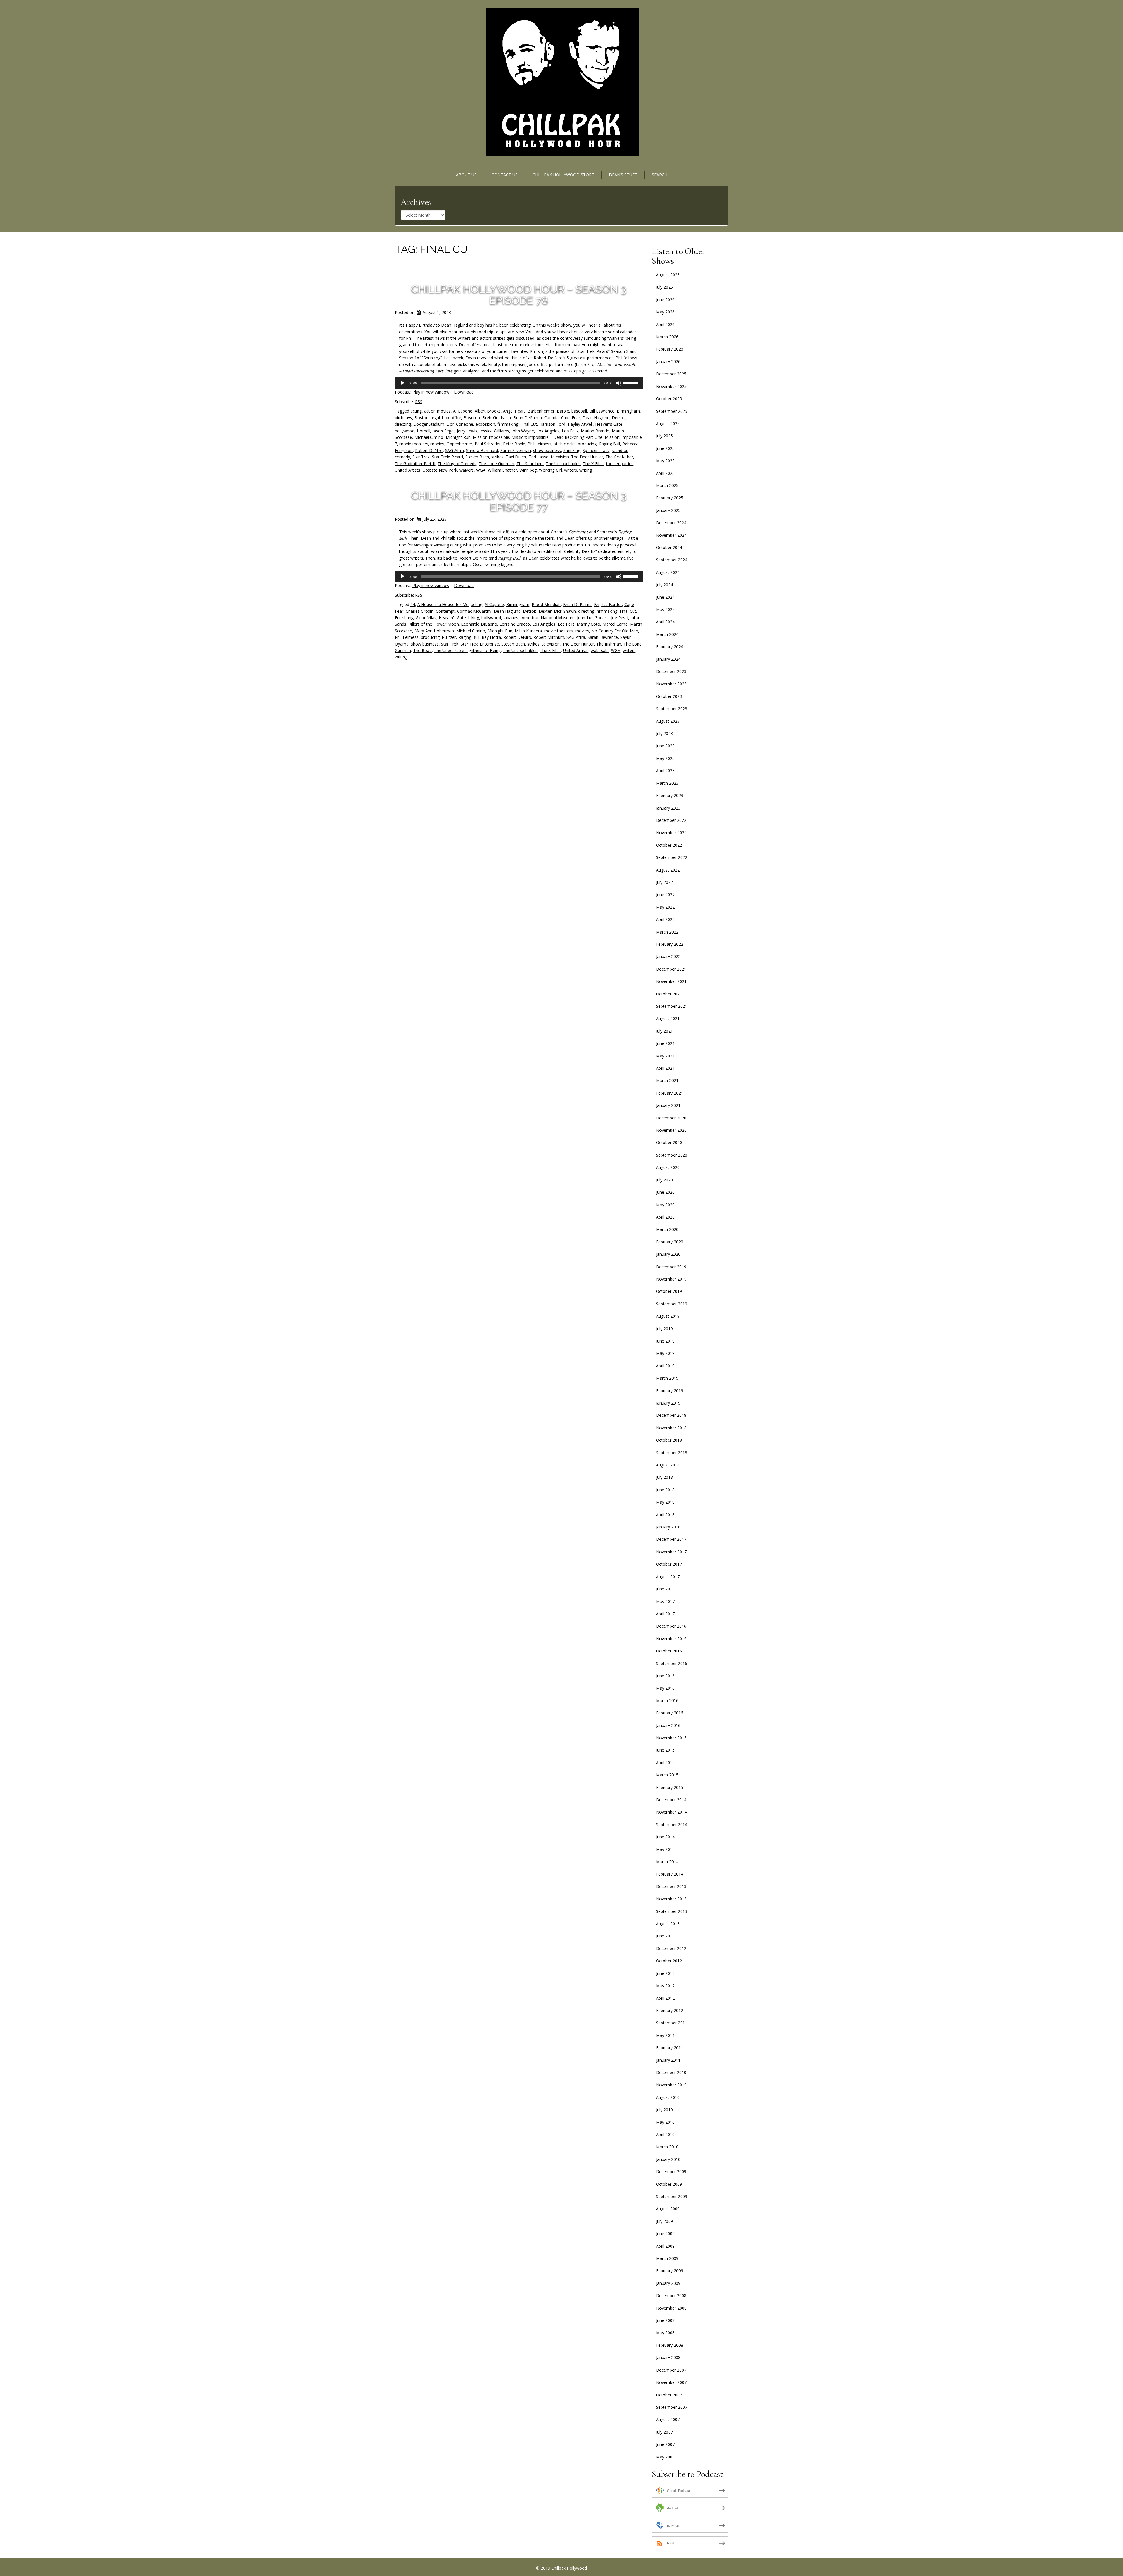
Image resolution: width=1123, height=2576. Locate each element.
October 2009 (669, 2184)
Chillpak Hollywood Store (563, 175)
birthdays (403, 418)
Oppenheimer (459, 444)
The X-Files (593, 464)
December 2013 (671, 1886)
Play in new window (431, 392)
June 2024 (665, 597)
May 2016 (665, 1688)
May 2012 (665, 1986)
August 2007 (668, 2419)
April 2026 (665, 324)
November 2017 (671, 1552)
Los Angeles (548, 431)
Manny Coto (588, 624)
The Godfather (619, 457)
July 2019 (664, 1329)
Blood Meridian (546, 604)
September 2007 (672, 2407)
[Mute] (619, 383)
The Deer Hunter (587, 457)
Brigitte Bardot (608, 604)
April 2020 (665, 1217)
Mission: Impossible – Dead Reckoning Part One (557, 437)
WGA (481, 470)
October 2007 (669, 2395)
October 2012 (669, 1961)
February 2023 (670, 795)
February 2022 (670, 944)
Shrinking (572, 450)
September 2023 (672, 709)
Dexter (545, 611)
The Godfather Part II (415, 464)
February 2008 (670, 2345)
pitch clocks (565, 444)
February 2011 (670, 2048)
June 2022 (665, 894)
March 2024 (667, 634)
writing (586, 470)
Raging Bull (609, 444)
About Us (466, 175)
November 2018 (671, 1428)
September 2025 (672, 411)
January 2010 (668, 2159)
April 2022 (665, 919)
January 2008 (668, 2357)
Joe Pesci (620, 618)
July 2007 (664, 2432)
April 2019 (665, 1366)
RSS (419, 402)
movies (437, 444)
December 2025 (671, 374)
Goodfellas (426, 618)
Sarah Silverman (516, 450)
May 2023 (665, 758)
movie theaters (414, 444)
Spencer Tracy (596, 450)
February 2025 (670, 498)
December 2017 (671, 1539)
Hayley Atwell (580, 424)
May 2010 (665, 2122)
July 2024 (664, 585)
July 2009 (664, 2221)
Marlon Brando (595, 431)
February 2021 (670, 1093)
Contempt (445, 611)
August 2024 (668, 572)
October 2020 (669, 1142)
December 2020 (671, 1118)
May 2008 (665, 2333)
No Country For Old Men (615, 631)
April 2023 (665, 771)
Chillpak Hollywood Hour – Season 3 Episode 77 (519, 501)
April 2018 (665, 1515)
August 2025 (668, 423)
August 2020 (668, 1167)
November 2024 (671, 535)
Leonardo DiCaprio (479, 624)
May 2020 (665, 1205)
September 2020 (672, 1155)
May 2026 (665, 312)
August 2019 (668, 1316)
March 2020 (667, 1229)
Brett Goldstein (497, 418)
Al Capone (463, 411)
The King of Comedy (457, 464)
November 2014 (671, 1812)
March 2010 (667, 2147)
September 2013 (672, 1911)
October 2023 (669, 696)
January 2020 (668, 1254)
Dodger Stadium (429, 424)
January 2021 (668, 1105)
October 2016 (669, 1651)
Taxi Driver (516, 457)
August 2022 (668, 870)
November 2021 (671, 981)
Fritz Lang (404, 618)
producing (587, 444)
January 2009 (668, 2283)
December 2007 (671, 2370)
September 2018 (672, 1453)
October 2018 (669, 1440)
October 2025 (669, 399)
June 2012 (665, 1973)
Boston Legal (427, 418)
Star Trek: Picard (447, 457)
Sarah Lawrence (603, 637)
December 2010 (671, 2072)
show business (547, 450)
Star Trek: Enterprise (480, 644)
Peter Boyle (514, 444)
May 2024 (665, 609)
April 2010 (665, 2134)
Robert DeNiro (429, 450)
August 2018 (668, 1465)
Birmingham (628, 411)
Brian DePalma (528, 418)
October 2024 (669, 547)
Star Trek (421, 457)
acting (416, 411)
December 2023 (671, 671)
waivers (467, 470)
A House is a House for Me (443, 604)
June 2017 (665, 1589)
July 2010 (664, 2110)
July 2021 (664, 1031)
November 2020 (671, 1130)
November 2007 (671, 2382)
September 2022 (672, 857)
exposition (485, 424)
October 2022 (669, 845)
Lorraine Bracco (515, 624)
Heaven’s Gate (609, 424)
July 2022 (664, 882)
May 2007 (665, 2457)
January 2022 (668, 956)
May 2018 (665, 1502)
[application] (519, 383)
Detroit (619, 418)
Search (660, 175)
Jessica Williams (494, 431)
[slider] (632, 382)
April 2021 (665, 1068)
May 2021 (665, 1056)
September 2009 (672, 2196)
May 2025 (665, 461)
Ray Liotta (491, 637)
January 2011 (668, 2060)
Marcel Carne (615, 624)
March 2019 (667, 1378)
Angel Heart (514, 411)
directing (403, 424)
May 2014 (665, 1849)
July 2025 (664, 436)
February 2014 (670, 1874)
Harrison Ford (552, 424)
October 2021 (669, 994)
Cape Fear (571, 418)
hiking (474, 618)
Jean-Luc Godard (593, 618)
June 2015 (665, 1750)
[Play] (402, 383)
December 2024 (671, 523)
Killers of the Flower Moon (434, 624)
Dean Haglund (596, 418)
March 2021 (667, 1080)
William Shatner (502, 470)
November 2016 (671, 1639)
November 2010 (671, 2085)
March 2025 (667, 485)
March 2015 (667, 1775)
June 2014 (665, 1837)
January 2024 (668, 659)
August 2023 (668, 721)
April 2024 (665, 622)
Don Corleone (460, 424)
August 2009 (668, 2209)
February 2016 (670, 1713)
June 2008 (665, 2320)
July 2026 (664, 287)
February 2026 (670, 349)
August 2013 (668, 1924)
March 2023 (667, 783)
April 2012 (665, 1998)
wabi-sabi (600, 650)
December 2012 (671, 1948)
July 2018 (664, 1477)
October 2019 (669, 1291)
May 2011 (665, 2035)
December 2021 (671, 969)
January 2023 (668, 808)
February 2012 (670, 2010)
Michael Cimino (429, 437)
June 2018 (665, 1490)
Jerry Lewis (467, 431)
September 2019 (672, 1304)
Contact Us (505, 175)
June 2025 (665, 448)
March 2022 (667, 932)
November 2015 (671, 1738)
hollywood (405, 431)
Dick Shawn (565, 611)
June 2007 (665, 2444)
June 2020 (665, 1192)
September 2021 (672, 1006)
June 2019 (665, 1341)
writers (571, 470)
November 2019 (671, 1279)
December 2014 (671, 1800)
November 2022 (671, 833)
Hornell (423, 431)
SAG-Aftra (454, 450)
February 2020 (670, 1242)
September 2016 (672, 1663)
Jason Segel (443, 431)
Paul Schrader (488, 444)
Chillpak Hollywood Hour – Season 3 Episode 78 (519, 295)
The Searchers (530, 464)
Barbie (563, 411)
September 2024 (672, 560)
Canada (551, 418)
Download (464, 392)
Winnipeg (528, 470)
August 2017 (668, 1577)
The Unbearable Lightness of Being (467, 650)
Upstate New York (440, 470)
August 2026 (668, 275)
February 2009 (670, 2271)
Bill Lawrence (602, 411)
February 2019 (670, 1391)
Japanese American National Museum (539, 618)
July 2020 (664, 1180)
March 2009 (667, 2258)
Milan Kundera (528, 631)
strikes (497, 457)
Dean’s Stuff (623, 175)
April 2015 (665, 1763)
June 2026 (665, 300)
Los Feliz (570, 431)
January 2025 (668, 510)
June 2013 (665, 1936)
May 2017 (665, 1601)
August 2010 (668, 2097)
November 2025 (671, 386)
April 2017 (665, 1614)
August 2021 (668, 1018)
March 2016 (667, 1701)
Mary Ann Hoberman (434, 631)
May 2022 (665, 907)
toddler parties (620, 464)
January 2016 (668, 1725)
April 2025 (665, 473)
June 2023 (665, 746)
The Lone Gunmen (496, 464)
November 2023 (671, 684)
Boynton (472, 418)
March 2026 (667, 337)
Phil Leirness (539, 444)
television (560, 457)
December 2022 (671, 820)
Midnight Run (458, 437)
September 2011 (672, 2023)
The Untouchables (563, 464)
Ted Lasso (539, 457)
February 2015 (670, 1787)
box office (452, 418)
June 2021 (665, 1043)
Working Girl (550, 470)
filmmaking (508, 424)
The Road (422, 650)
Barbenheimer (541, 411)
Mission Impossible (491, 437)
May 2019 (665, 1353)
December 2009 (671, 2172)
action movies (437, 411)
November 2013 (671, 1899)
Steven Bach (477, 457)
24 (413, 604)
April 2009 (665, 2246)
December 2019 (671, 1267)
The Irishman (609, 644)
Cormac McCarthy (474, 611)
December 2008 (671, 2295)
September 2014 (672, 1824)
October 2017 (669, 1564)
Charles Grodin (420, 611)
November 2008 (671, 2308)
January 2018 (668, 1527)
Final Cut (529, 424)
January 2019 (668, 1403)
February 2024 (670, 647)
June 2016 (665, 1676)
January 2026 (668, 362)
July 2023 (664, 733)
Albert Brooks (488, 411)
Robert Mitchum (549, 637)
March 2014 (667, 1862)
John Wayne (523, 431)
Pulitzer (449, 637)
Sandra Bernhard (482, 450)
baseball (579, 411)
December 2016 (671, 1626)
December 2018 (671, 1415)
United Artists (408, 470)
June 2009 (665, 2233)
